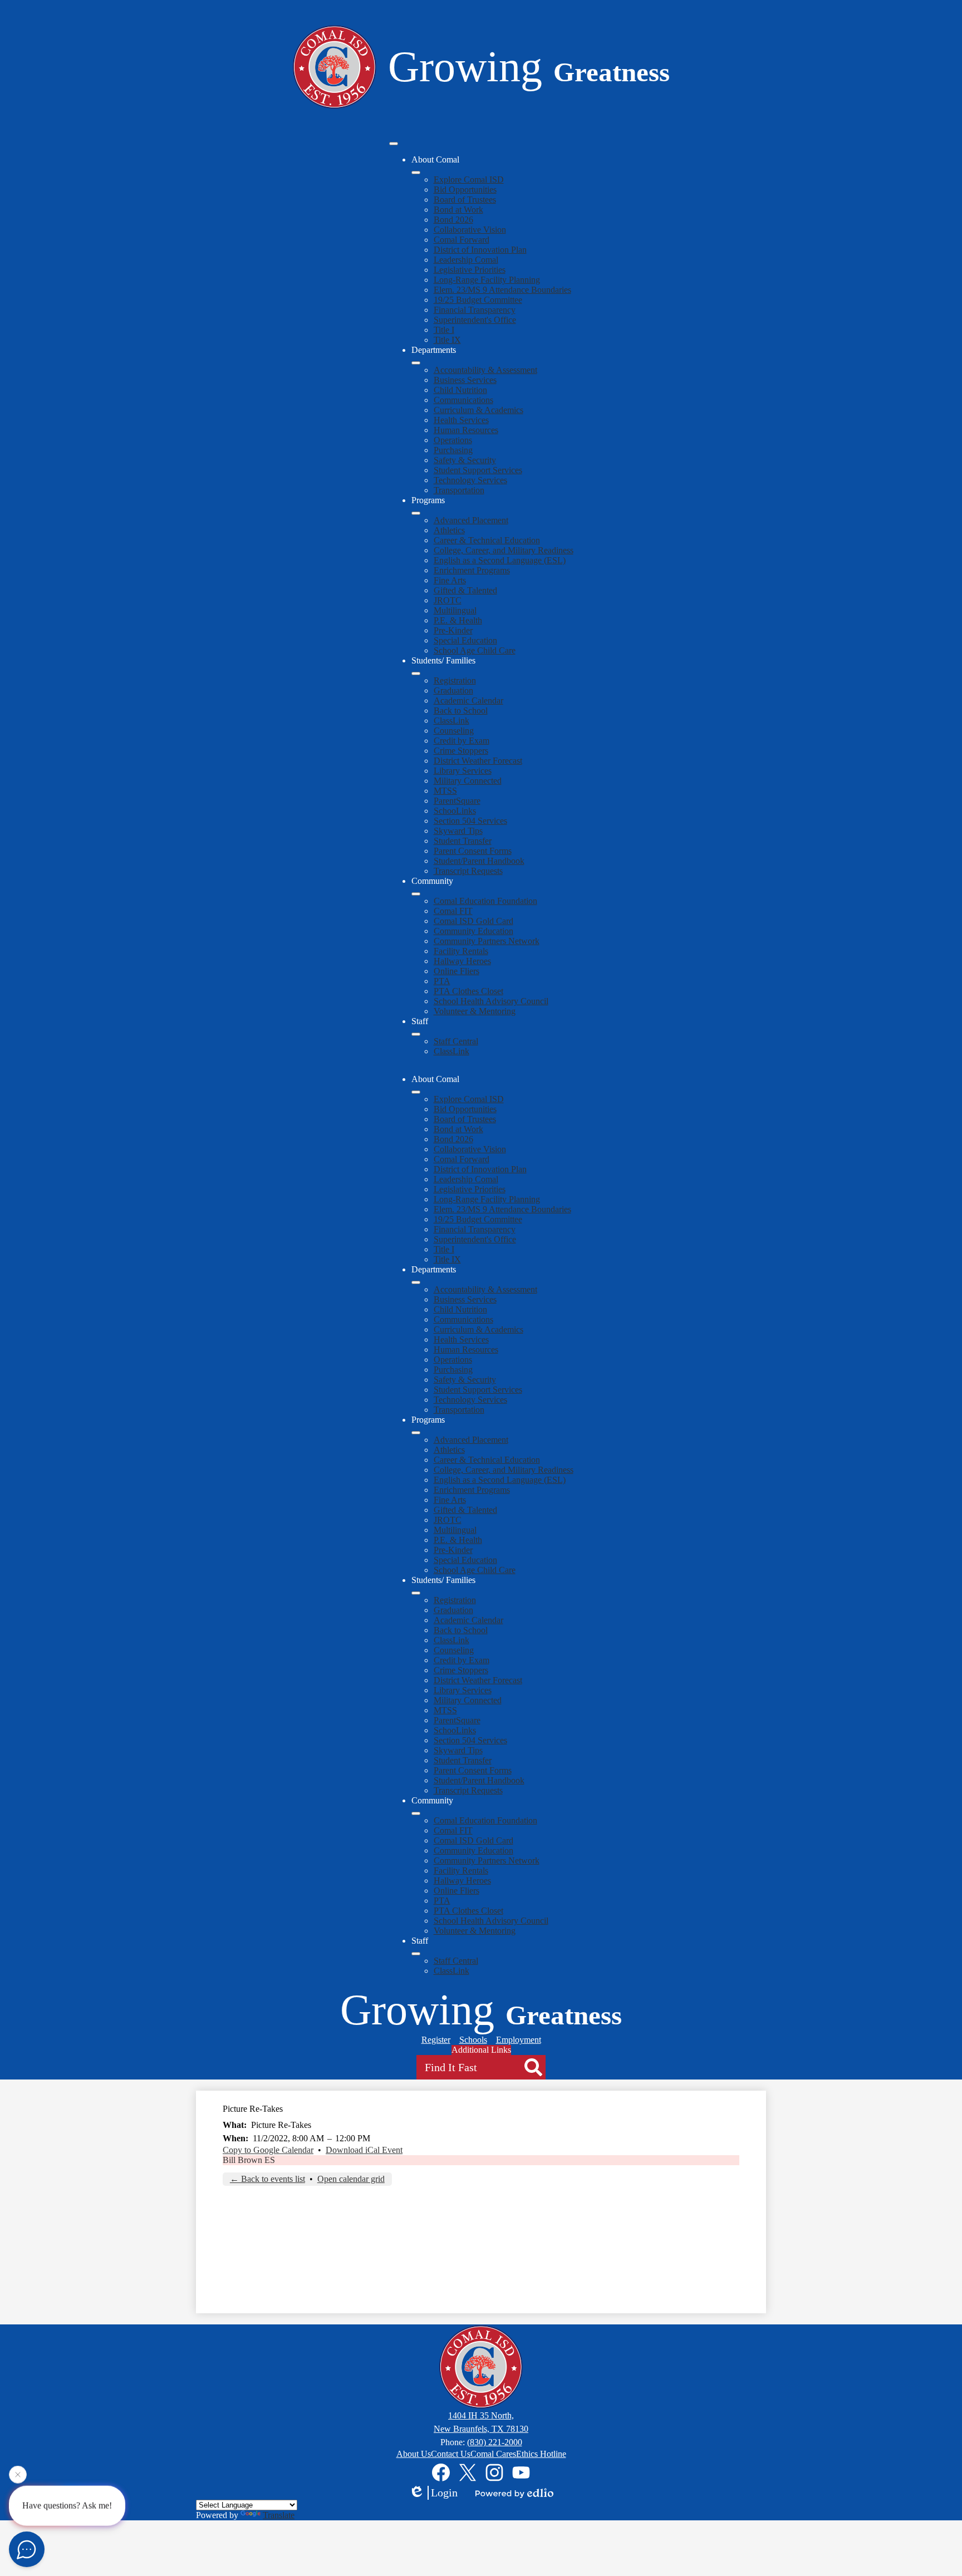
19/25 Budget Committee (478, 300)
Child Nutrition (460, 390)
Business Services (465, 380)
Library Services (463, 771)
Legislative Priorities (470, 270)
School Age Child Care (475, 650)
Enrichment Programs (472, 570)
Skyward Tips (458, 831)
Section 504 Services (470, 821)
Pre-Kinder (453, 630)
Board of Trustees (465, 200)
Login (444, 2493)
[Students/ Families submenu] (416, 674)
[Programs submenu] (416, 513)
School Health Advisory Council (491, 1001)
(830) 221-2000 (495, 2442)
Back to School (461, 711)
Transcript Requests (468, 871)
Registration (455, 680)
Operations (453, 440)
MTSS (445, 791)
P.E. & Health (458, 620)
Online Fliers (457, 971)
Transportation (459, 490)
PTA (442, 981)
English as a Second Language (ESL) (500, 560)
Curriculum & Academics (478, 410)
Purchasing (453, 450)
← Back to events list (268, 2179)
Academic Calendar (468, 700)
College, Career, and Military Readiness (504, 550)
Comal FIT (453, 911)
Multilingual (455, 610)
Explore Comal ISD (469, 180)
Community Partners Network (487, 941)
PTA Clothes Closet (468, 991)
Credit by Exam (462, 741)
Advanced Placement (471, 520)
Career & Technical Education (487, 540)
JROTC (448, 600)
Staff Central (456, 1041)
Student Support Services (478, 470)
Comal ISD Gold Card (473, 921)
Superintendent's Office (475, 320)
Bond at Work (458, 210)
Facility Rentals (461, 951)
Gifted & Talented (465, 590)
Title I (444, 330)
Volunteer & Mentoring (475, 1011)
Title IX (447, 340)
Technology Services (470, 480)
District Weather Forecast (478, 761)
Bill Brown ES (249, 2160)
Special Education (465, 640)
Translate (279, 2515)
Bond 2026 (453, 220)
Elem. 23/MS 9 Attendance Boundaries (502, 290)
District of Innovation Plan (480, 250)
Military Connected (468, 781)
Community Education (473, 931)
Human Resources (466, 430)
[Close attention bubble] (18, 2471)
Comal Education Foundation (485, 901)
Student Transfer (463, 841)
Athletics (449, 530)
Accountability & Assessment (485, 370)
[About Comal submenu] (416, 173)
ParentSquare (457, 801)
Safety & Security (465, 460)
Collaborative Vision (470, 230)
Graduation (453, 690)
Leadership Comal (466, 260)
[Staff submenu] (416, 1034)
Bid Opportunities (465, 190)
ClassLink (451, 721)
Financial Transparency (475, 310)
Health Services (461, 420)
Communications (463, 400)
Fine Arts (450, 580)
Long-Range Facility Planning (487, 280)
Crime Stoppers (461, 751)
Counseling (454, 731)
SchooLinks (455, 811)
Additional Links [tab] (481, 2050)
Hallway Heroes (462, 961)
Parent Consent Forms (473, 851)
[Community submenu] (416, 894)
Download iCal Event (364, 2150)
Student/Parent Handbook (479, 861)
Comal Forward (462, 240)
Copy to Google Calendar (268, 2150)
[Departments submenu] (416, 363)
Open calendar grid (351, 2179)
